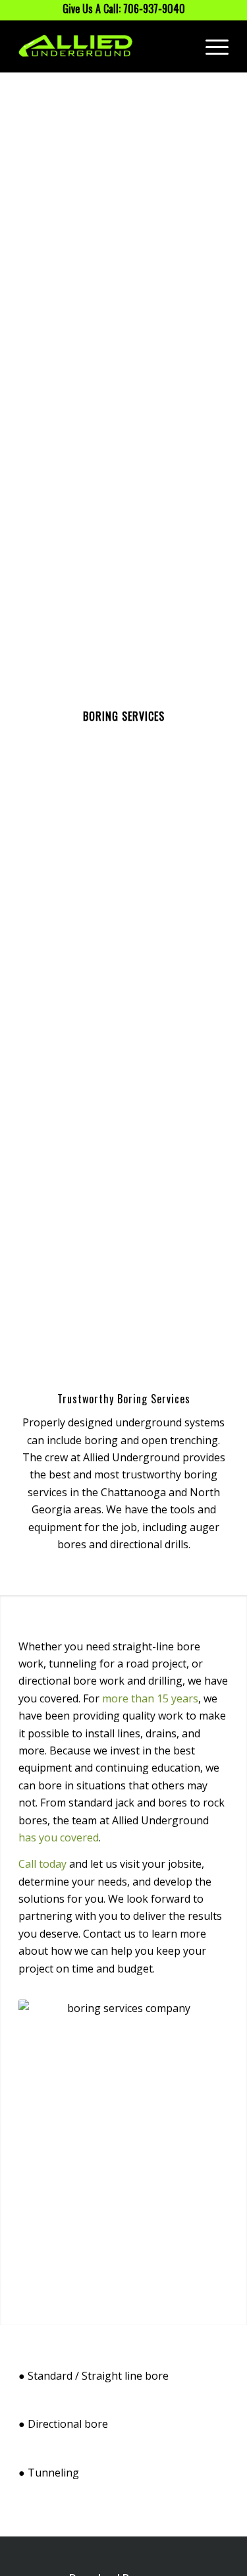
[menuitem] (210, 46)
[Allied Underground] (102, 46)
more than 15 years (150, 1698)
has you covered (59, 1837)
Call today (42, 1864)
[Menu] (210, 46)
